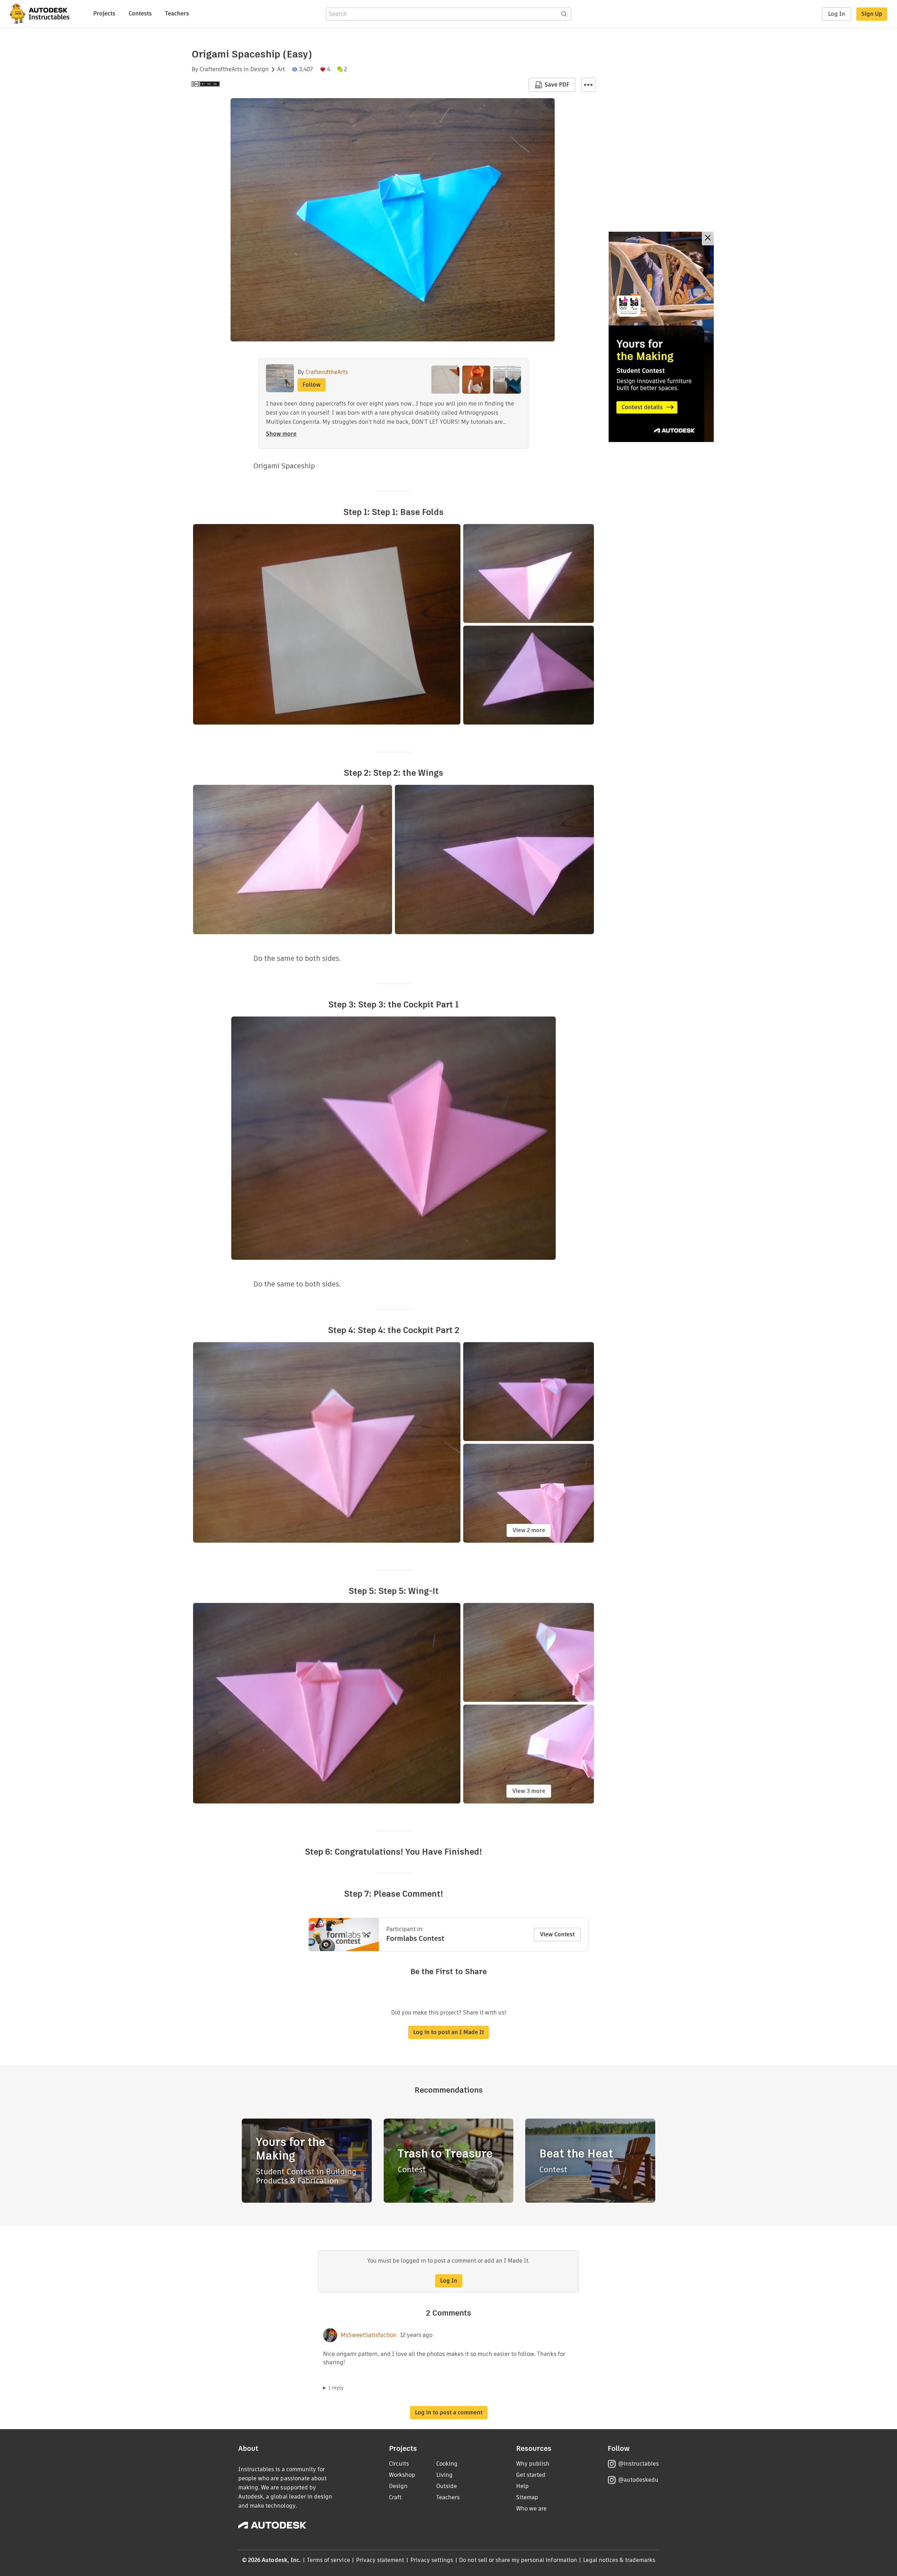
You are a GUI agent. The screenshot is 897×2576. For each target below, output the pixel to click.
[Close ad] (708, 239)
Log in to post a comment (449, 2412)
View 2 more (529, 1530)
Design (259, 69)
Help (522, 2486)
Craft (395, 2497)
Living (444, 2475)
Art (281, 69)
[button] (588, 85)
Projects (104, 13)
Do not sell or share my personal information (518, 2560)
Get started (531, 2475)
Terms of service (328, 2560)
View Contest (557, 1934)
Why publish (533, 2464)
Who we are (531, 2509)
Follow (311, 385)
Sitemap (527, 2497)
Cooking (447, 2464)
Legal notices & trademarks (619, 2560)
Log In (837, 14)
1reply (336, 2388)
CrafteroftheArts (221, 69)
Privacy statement (380, 2560)
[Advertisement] (661, 337)
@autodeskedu (638, 2480)
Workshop (402, 2475)
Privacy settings (432, 2560)
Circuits (399, 2464)
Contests (140, 13)
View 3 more (529, 1791)
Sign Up (872, 14)
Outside (447, 2486)
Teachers (177, 13)
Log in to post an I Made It (448, 2032)
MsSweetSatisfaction (369, 2335)
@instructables (638, 2464)
